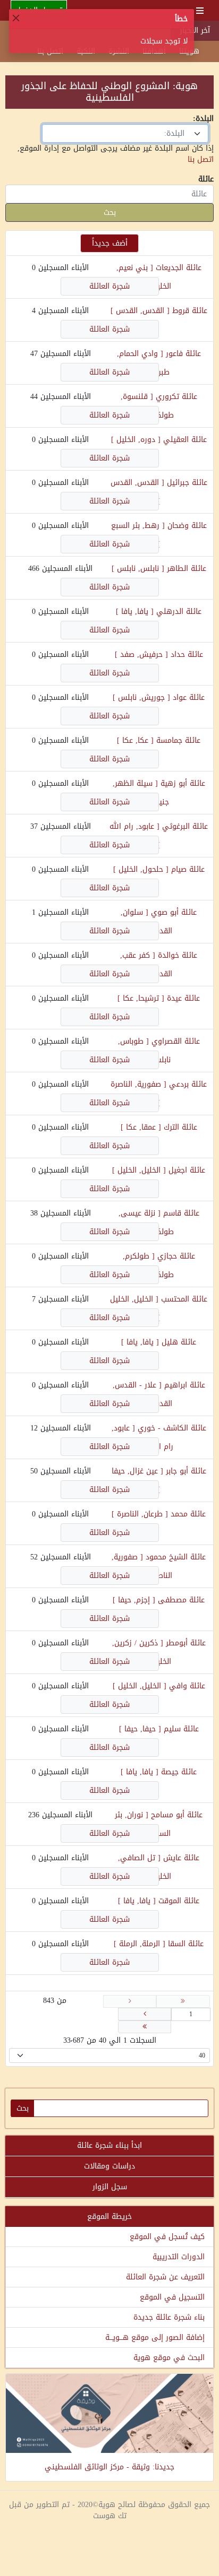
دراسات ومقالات (109, 2166)
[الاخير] (145, 2027)
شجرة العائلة (109, 286)
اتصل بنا (201, 159)
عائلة (206, 179)
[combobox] (125, 133)
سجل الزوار (110, 2187)
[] (140, 311)
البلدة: (203, 119)
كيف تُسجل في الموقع (167, 2237)
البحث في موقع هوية (169, 2358)
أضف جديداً (110, 243)
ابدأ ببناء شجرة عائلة (109, 2145)
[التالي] (145, 2014)
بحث (110, 213)
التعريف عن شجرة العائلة (165, 2277)
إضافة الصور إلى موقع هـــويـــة (155, 2338)
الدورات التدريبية (179, 2257)
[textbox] (119, 133)
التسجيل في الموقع (172, 2297)
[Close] (16, 18)
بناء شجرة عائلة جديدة (169, 2317)
